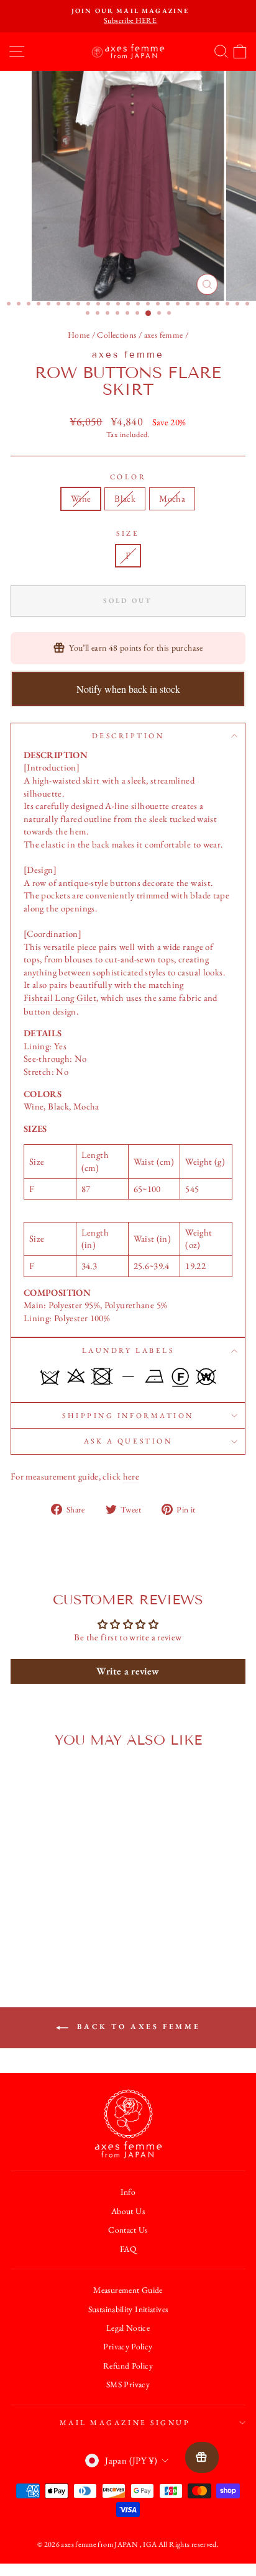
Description (128, 736)
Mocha (172, 498)
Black (125, 498)
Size (128, 533)
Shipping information (128, 1416)
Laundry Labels (128, 1350)
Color (128, 477)
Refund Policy (128, 2366)
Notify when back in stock (128, 689)
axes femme (164, 335)
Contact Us (128, 2230)
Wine (81, 498)
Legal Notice (128, 2328)
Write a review (128, 1671)
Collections (117, 335)
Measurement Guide (128, 2290)
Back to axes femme (137, 2027)
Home (79, 335)
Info (128, 2192)
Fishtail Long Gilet (60, 997)
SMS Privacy (128, 2384)
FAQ (128, 2249)
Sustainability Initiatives (128, 2309)
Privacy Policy (128, 2346)
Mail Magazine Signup (125, 2423)
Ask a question (128, 1441)
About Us (128, 2211)
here (131, 1476)
